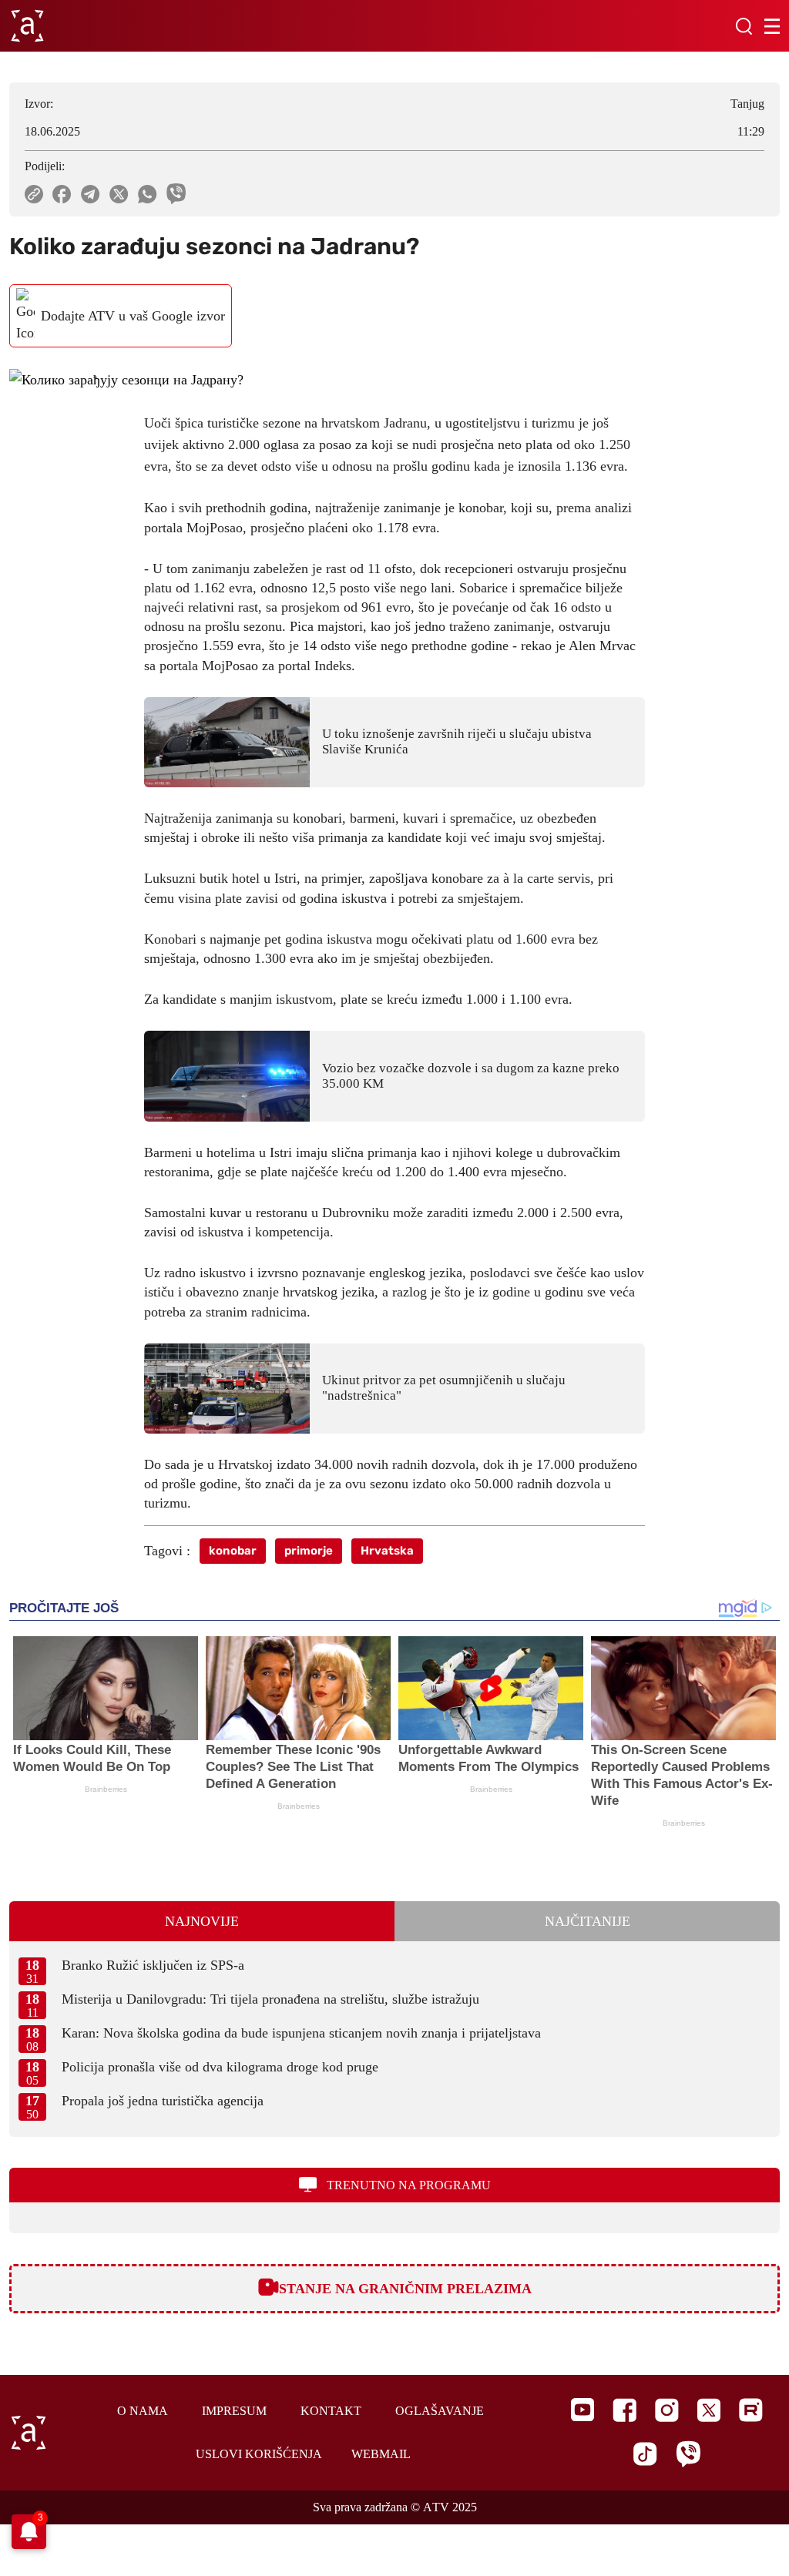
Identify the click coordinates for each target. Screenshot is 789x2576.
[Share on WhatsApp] (148, 194)
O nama (143, 2411)
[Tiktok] (645, 2454)
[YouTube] (583, 2410)
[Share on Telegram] (91, 194)
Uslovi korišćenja (259, 2454)
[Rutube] (751, 2410)
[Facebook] (624, 2410)
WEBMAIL (381, 2454)
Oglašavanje (440, 2411)
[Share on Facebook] (62, 194)
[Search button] (744, 26)
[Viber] (688, 2454)
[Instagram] (667, 2410)
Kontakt (331, 2411)
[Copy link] (34, 194)
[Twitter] (709, 2410)
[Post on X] (119, 194)
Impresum (234, 2411)
